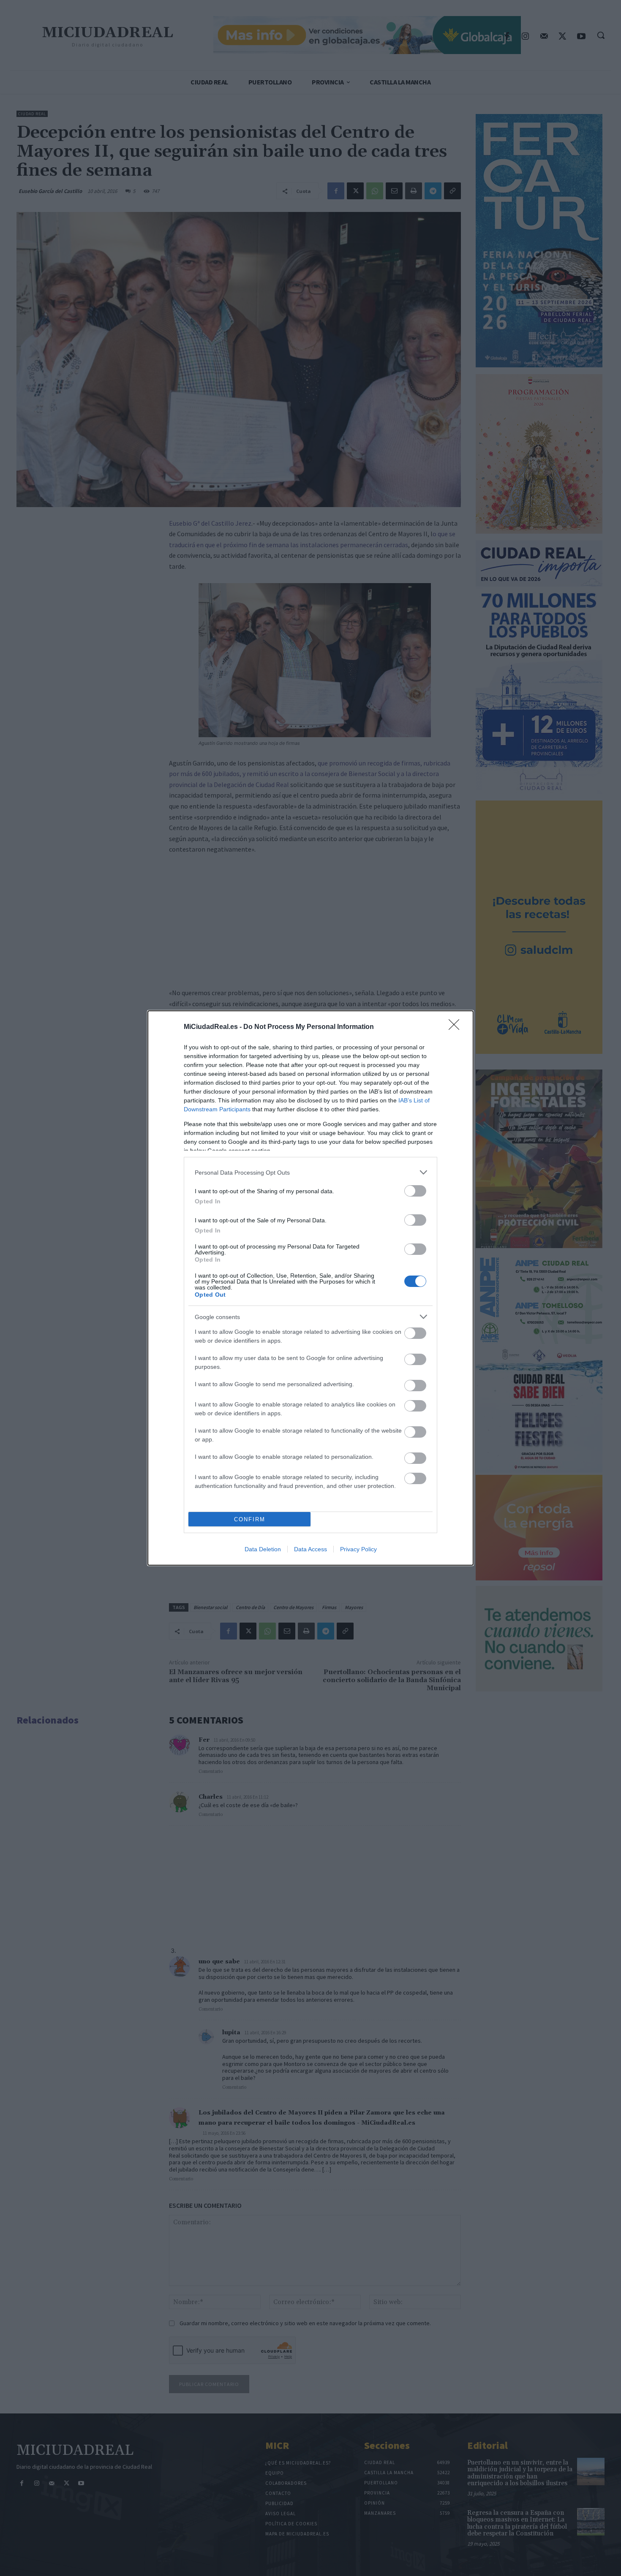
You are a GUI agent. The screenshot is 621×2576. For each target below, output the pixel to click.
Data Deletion (263, 1549)
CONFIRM (250, 1519)
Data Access (310, 1549)
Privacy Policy (358, 1549)
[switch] (415, 1191)
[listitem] (310, 1172)
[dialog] (310, 1288)
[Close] (457, 1027)
